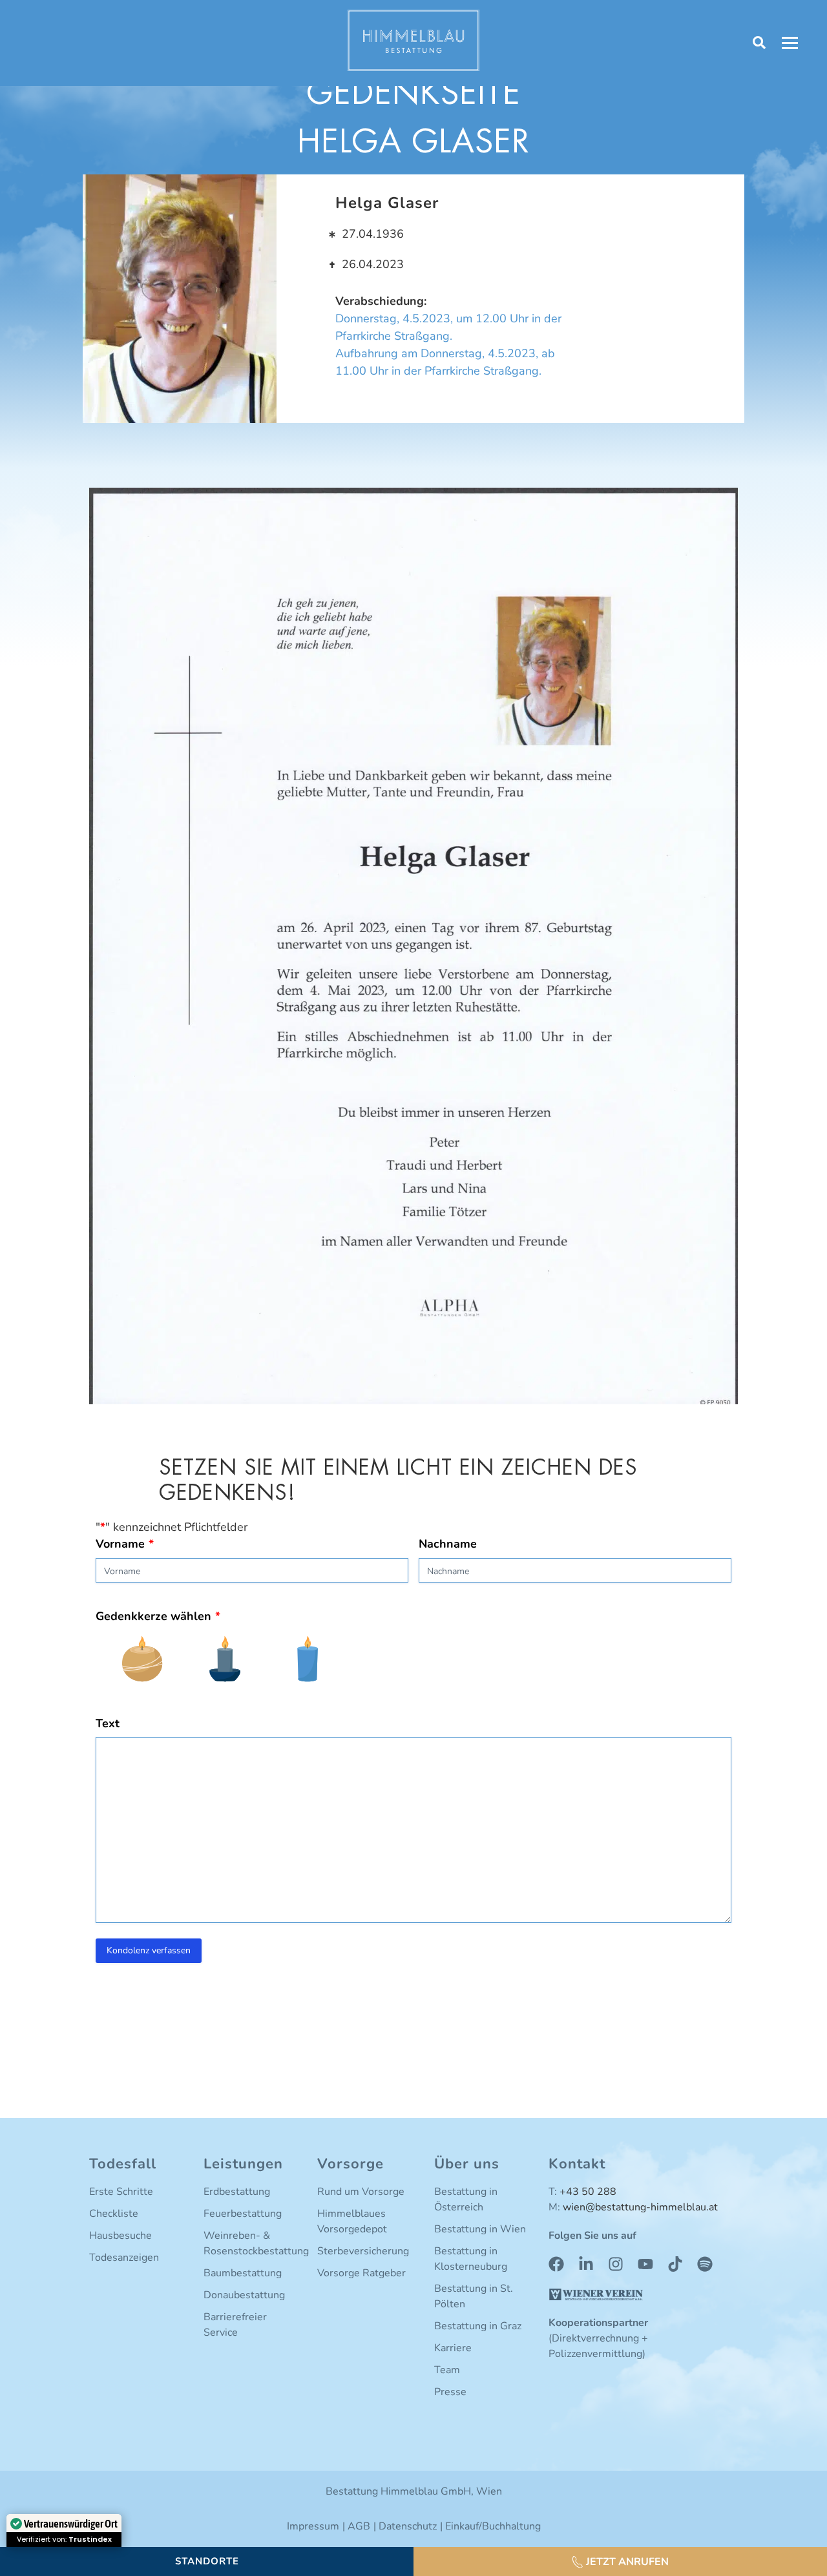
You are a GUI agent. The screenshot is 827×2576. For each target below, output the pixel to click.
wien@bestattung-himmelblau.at (640, 2207)
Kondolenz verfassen (149, 1950)
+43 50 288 (588, 2192)
